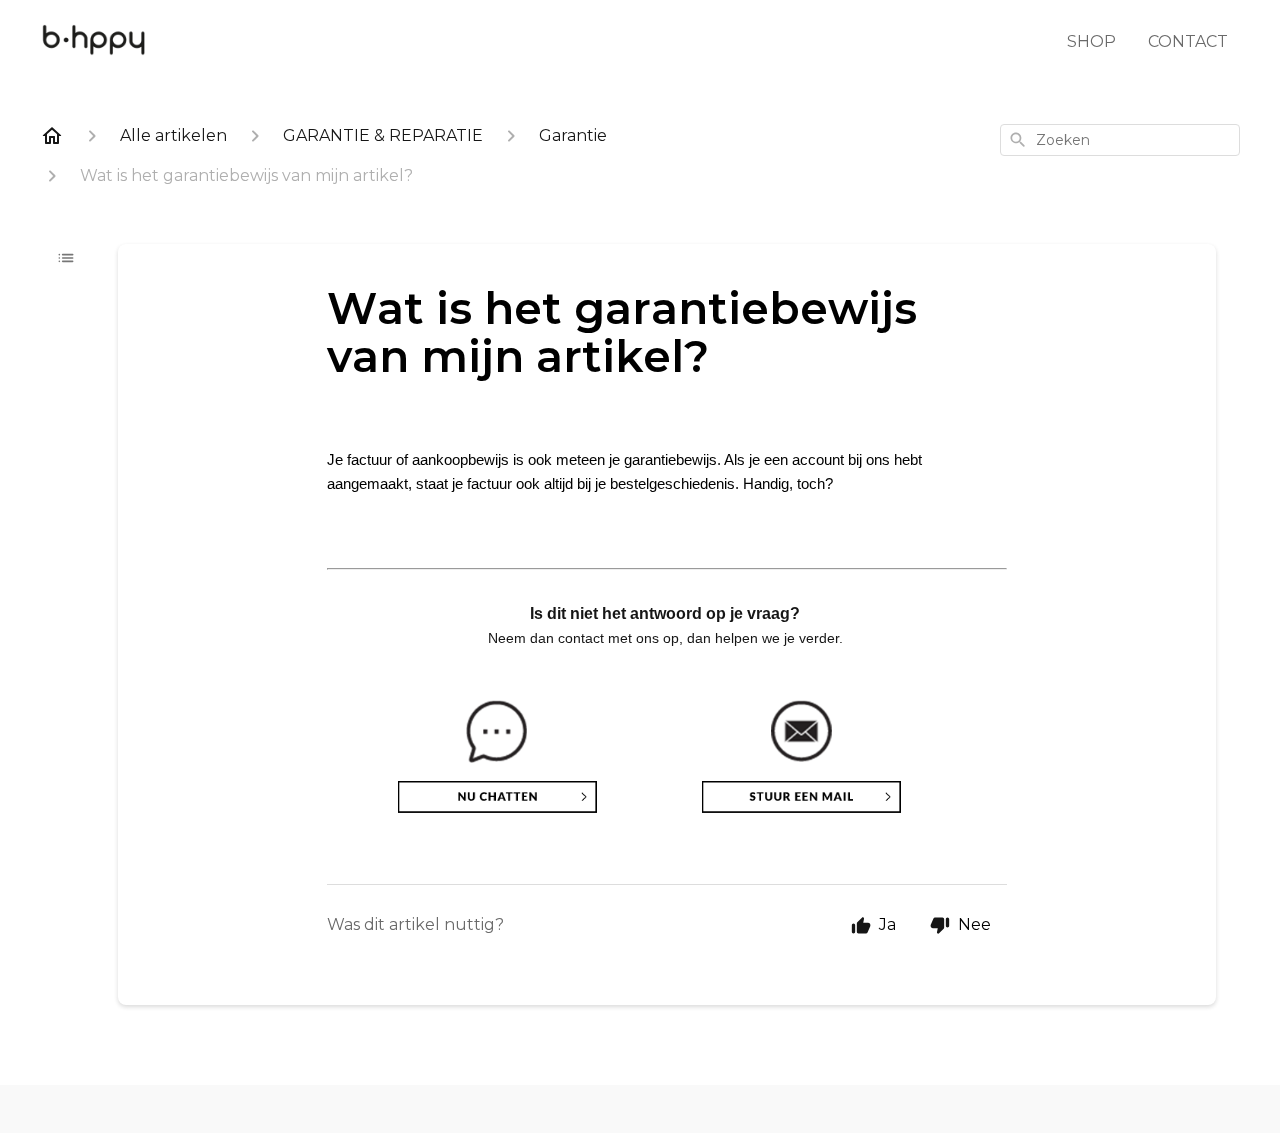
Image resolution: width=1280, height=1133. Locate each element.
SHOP (1091, 41)
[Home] (52, 136)
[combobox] (1120, 140)
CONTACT (1188, 41)
